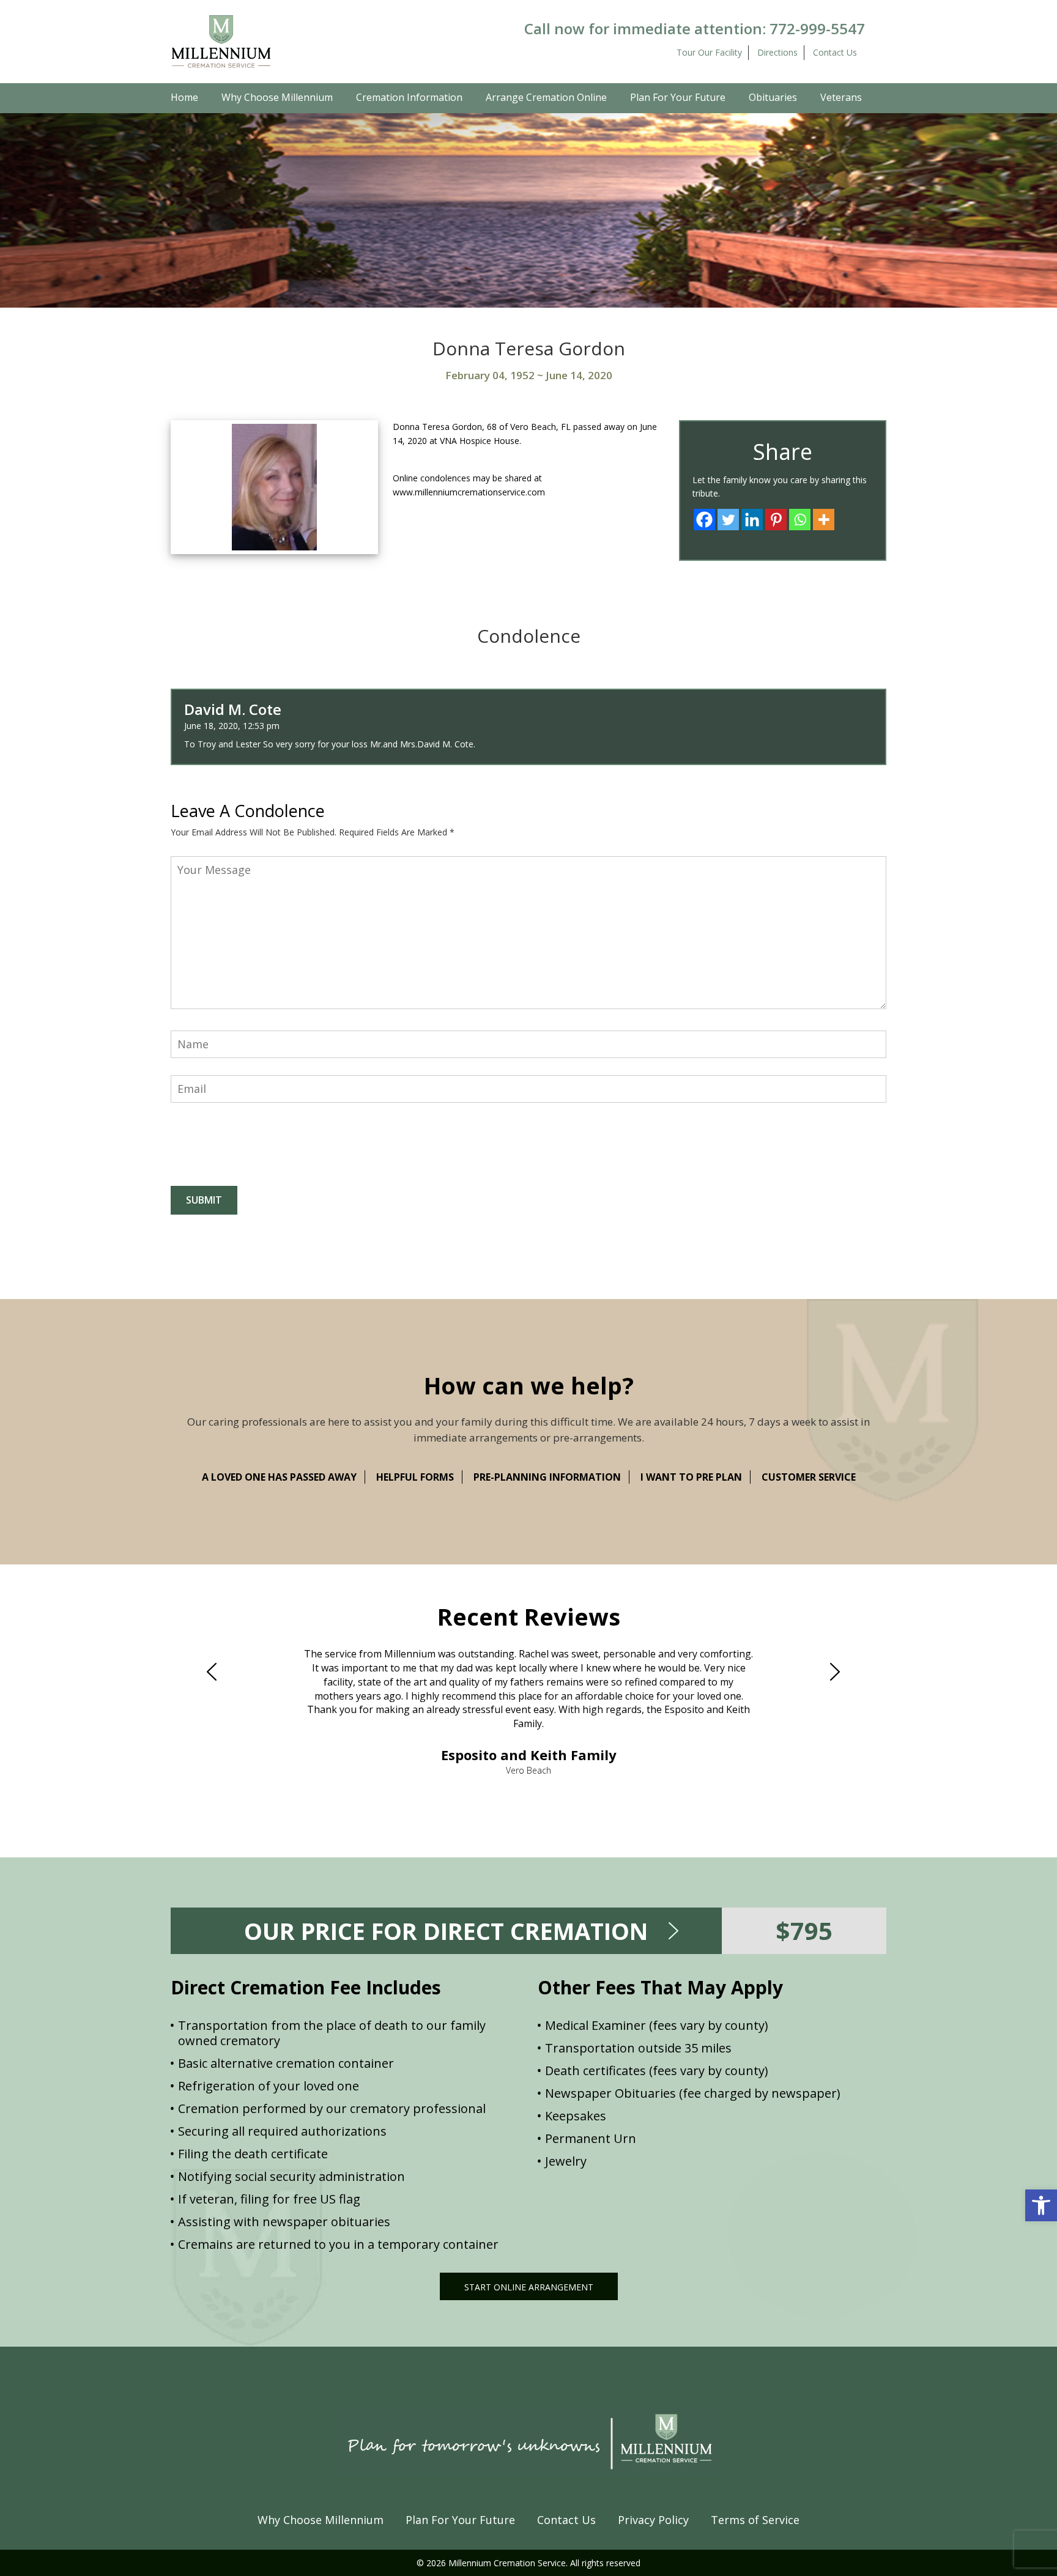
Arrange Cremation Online (546, 97)
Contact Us (835, 52)
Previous (217, 1672)
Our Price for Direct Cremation (446, 1931)
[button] (1041, 2205)
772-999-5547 (817, 28)
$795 (804, 1930)
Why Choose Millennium (277, 97)
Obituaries (773, 97)
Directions (777, 52)
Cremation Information (409, 97)
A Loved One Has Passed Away (279, 1477)
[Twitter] (728, 520)
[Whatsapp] (800, 520)
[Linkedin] (752, 520)
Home (184, 97)
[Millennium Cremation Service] (221, 41)
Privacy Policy (653, 2520)
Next (840, 1672)
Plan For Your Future (678, 97)
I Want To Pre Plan (691, 1477)
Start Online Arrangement (529, 2287)
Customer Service (809, 1477)
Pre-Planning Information (547, 1477)
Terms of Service (755, 2520)
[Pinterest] (776, 520)
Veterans (841, 97)
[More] (824, 520)
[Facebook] (704, 520)
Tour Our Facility (709, 52)
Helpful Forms (415, 1477)
